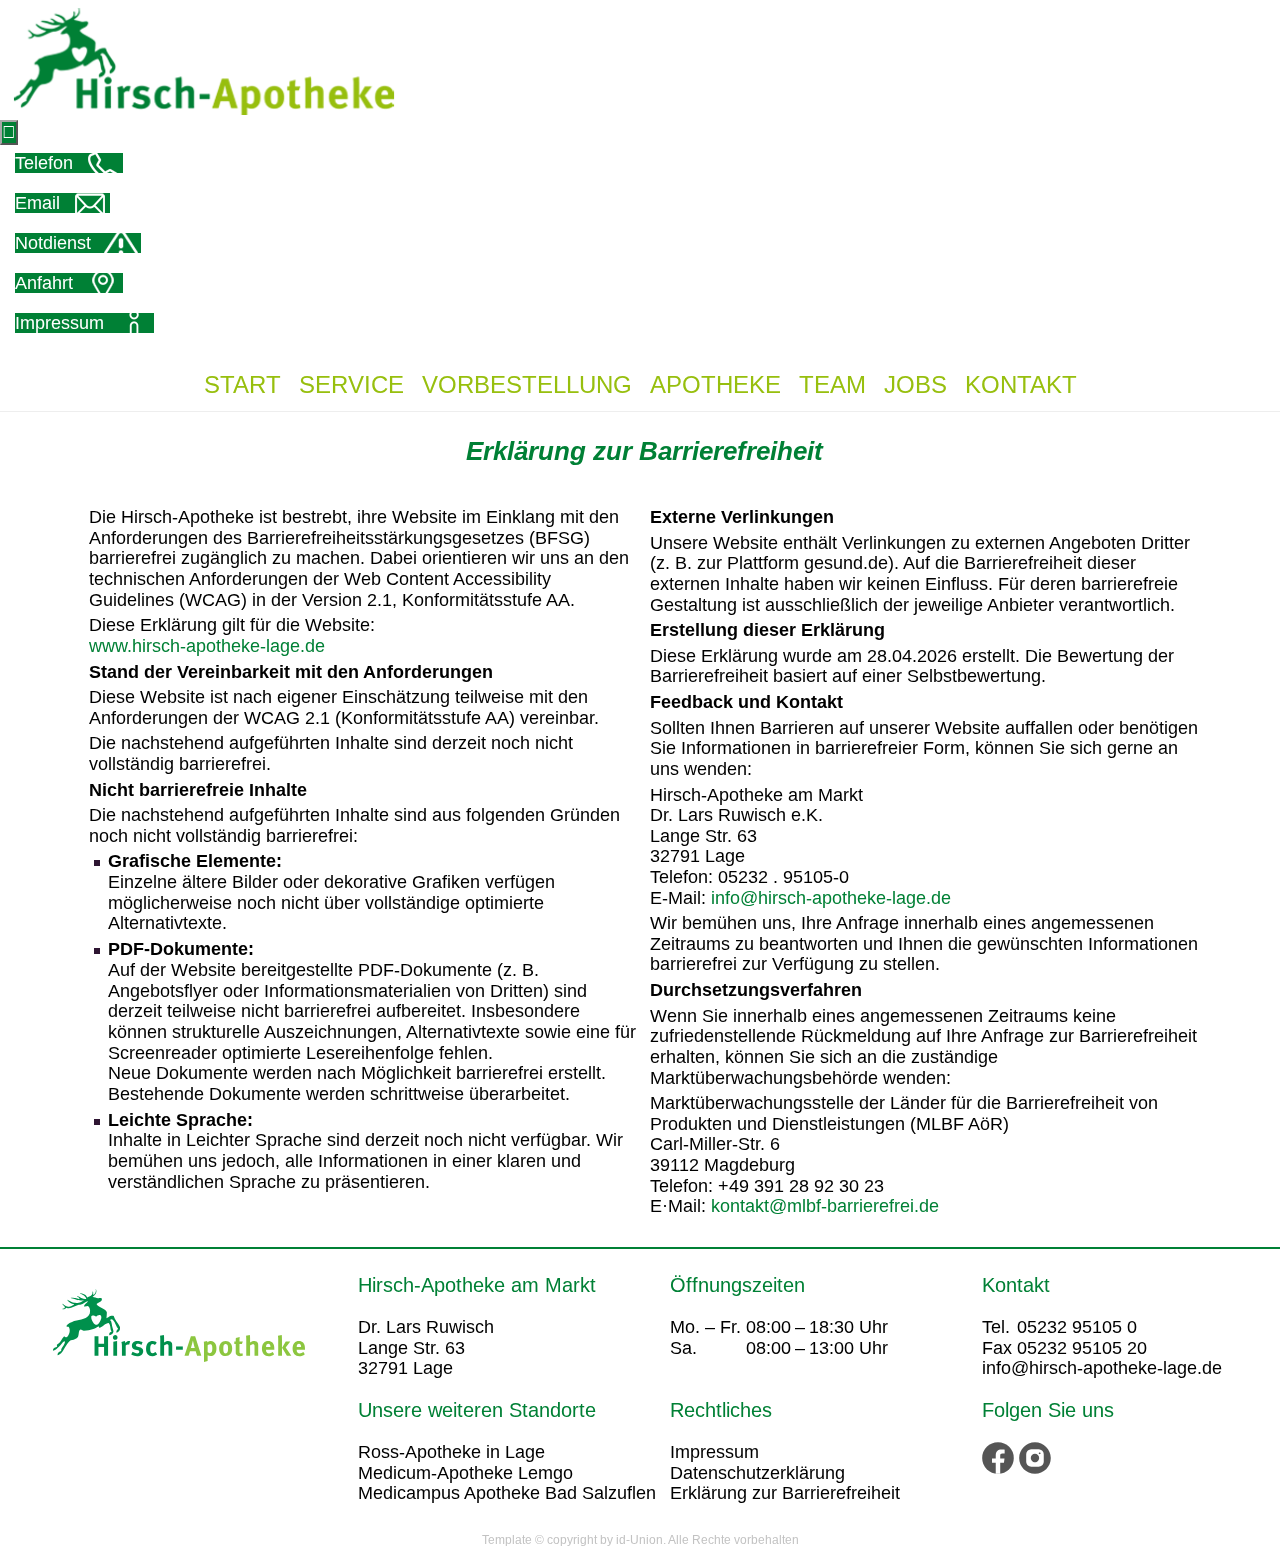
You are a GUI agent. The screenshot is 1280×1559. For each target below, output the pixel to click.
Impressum (714, 1452)
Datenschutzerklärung (757, 1473)
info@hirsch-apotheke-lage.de (831, 898)
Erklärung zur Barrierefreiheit (785, 1493)
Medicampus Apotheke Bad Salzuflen (507, 1493)
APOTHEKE (715, 384)
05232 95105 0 (1077, 1327)
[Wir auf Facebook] (1000, 1457)
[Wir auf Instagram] (1035, 1457)
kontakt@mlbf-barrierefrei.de (825, 1206)
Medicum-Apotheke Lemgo (465, 1473)
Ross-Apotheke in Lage (451, 1452)
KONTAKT (1021, 384)
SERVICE (351, 384)
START (242, 384)
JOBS (915, 384)
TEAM (832, 384)
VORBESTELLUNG (527, 384)
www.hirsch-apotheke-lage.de (207, 646)
